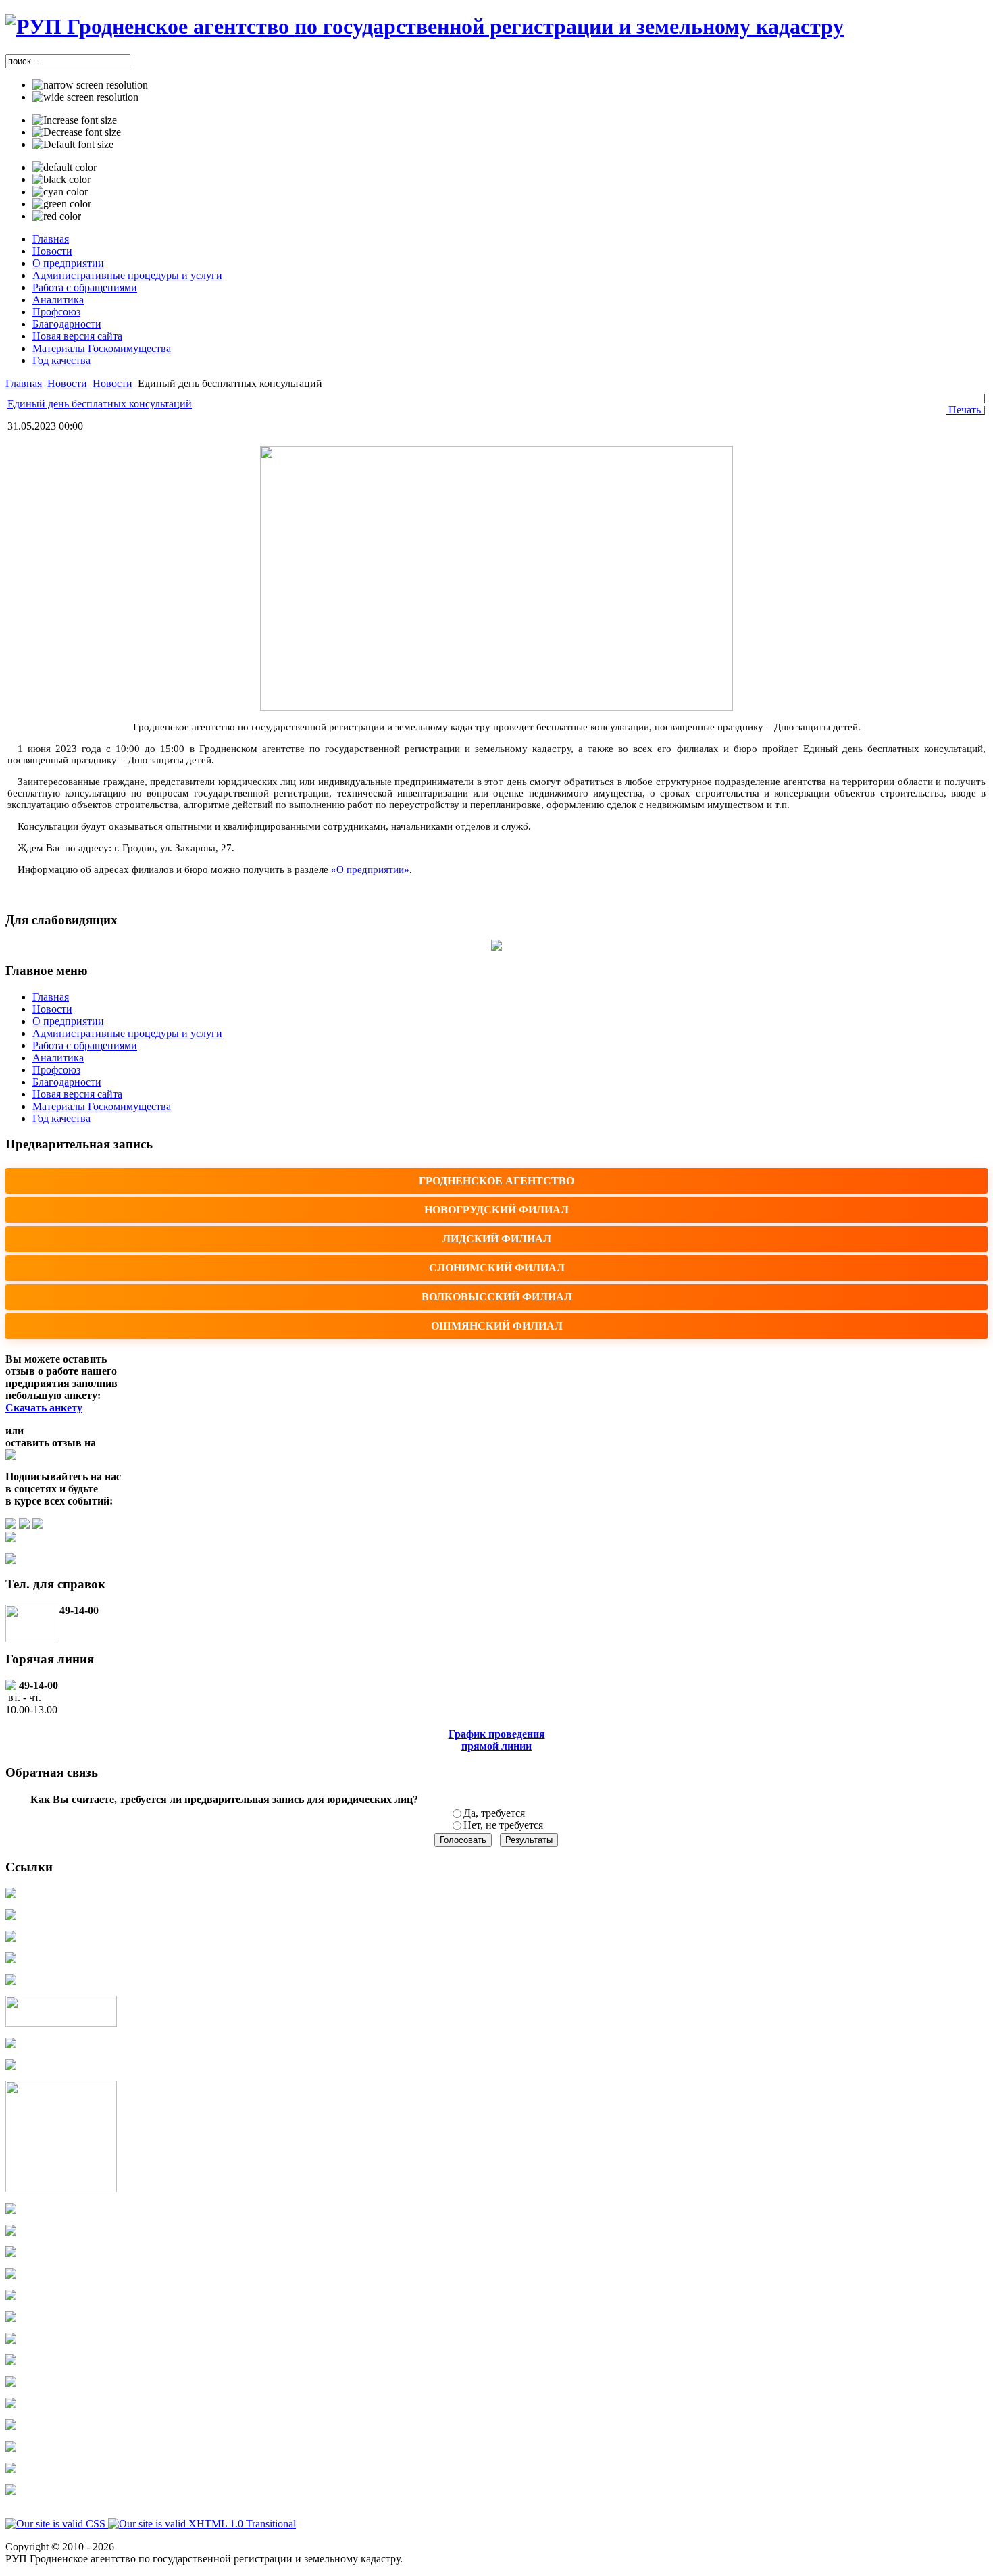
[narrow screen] (90, 85)
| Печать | (966, 404)
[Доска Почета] (11, 2066)
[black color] (61, 180)
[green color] (62, 204)
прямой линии (496, 1746)
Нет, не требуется (503, 1825)
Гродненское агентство (496, 1181)
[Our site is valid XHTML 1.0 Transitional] (202, 2524)
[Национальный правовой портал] (61, 2023)
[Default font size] (73, 145)
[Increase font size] (75, 120)
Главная (24, 383)
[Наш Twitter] (38, 1525)
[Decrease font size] (77, 132)
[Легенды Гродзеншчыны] (11, 2045)
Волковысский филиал (497, 1297)
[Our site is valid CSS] (57, 2524)
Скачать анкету (44, 1408)
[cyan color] (60, 192)
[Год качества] (61, 2189)
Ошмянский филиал (497, 1326)
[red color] (57, 216)
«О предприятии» (370, 869)
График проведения (497, 1734)
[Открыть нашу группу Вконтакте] (11, 1525)
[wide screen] (85, 97)
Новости (67, 383)
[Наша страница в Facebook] (24, 1525)
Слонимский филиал (497, 1268)
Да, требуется (494, 1813)
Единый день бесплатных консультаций (100, 404)
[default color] (65, 168)
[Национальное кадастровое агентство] (11, 1938)
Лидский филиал (497, 1239)
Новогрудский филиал (496, 1210)
